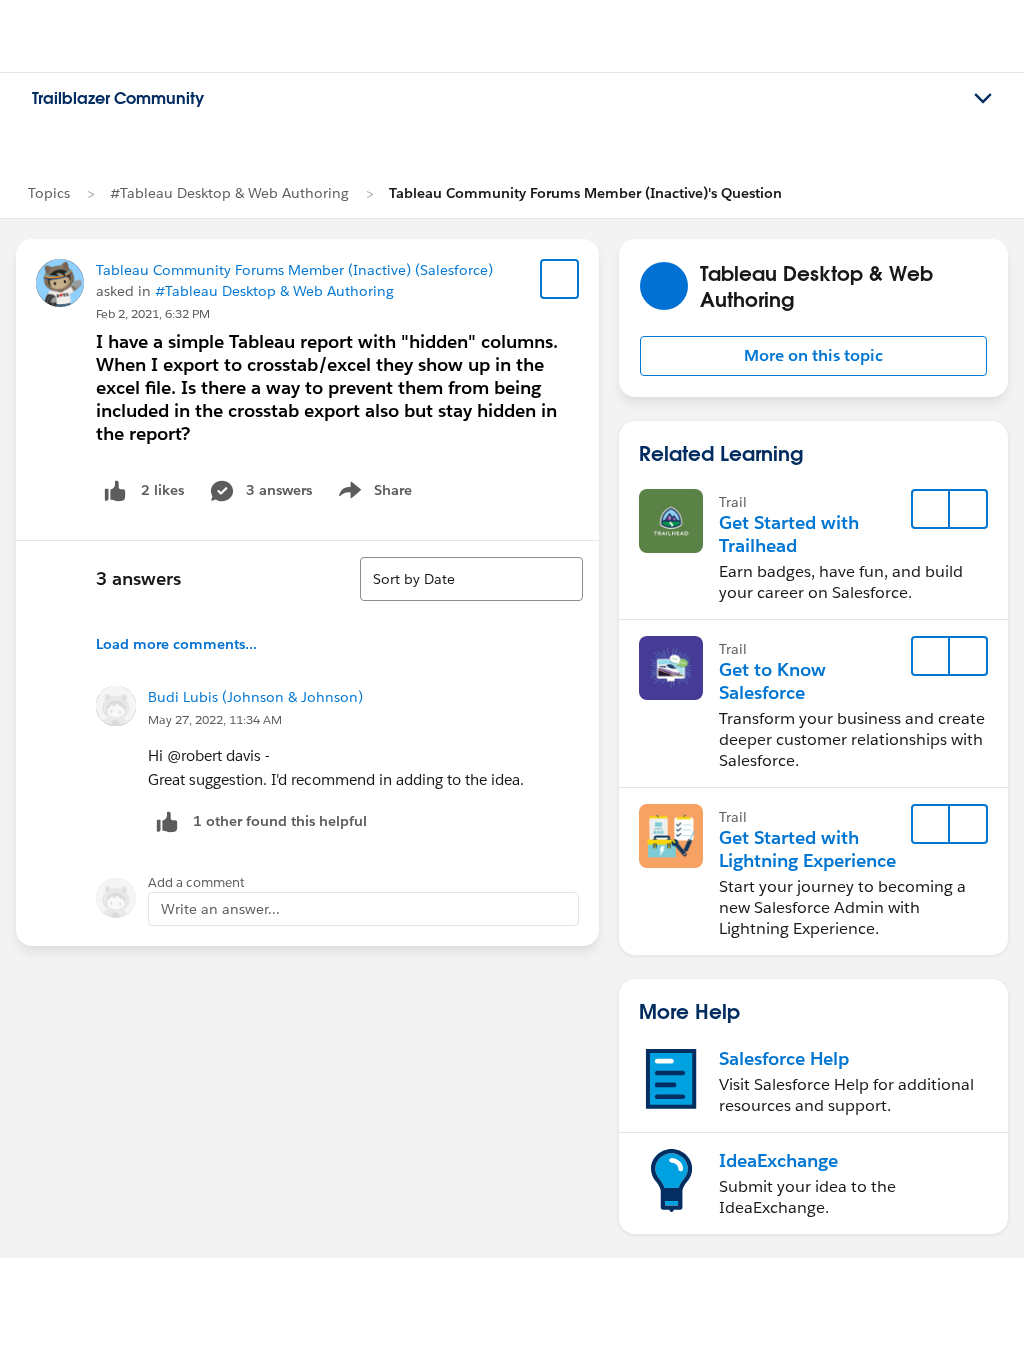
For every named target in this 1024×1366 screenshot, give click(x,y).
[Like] (115, 490)
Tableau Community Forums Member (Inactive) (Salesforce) (294, 270)
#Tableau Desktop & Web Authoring (229, 193)
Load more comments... (176, 644)
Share (372, 494)
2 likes (162, 490)
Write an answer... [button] (220, 909)
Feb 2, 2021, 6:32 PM (153, 313)
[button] (813, 356)
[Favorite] (560, 279)
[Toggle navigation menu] (983, 99)
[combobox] (471, 579)
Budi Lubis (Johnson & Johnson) (255, 697)
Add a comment (196, 882)
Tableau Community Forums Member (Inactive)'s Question (585, 193)
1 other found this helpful (280, 821)
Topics (49, 193)
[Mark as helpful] (167, 821)
